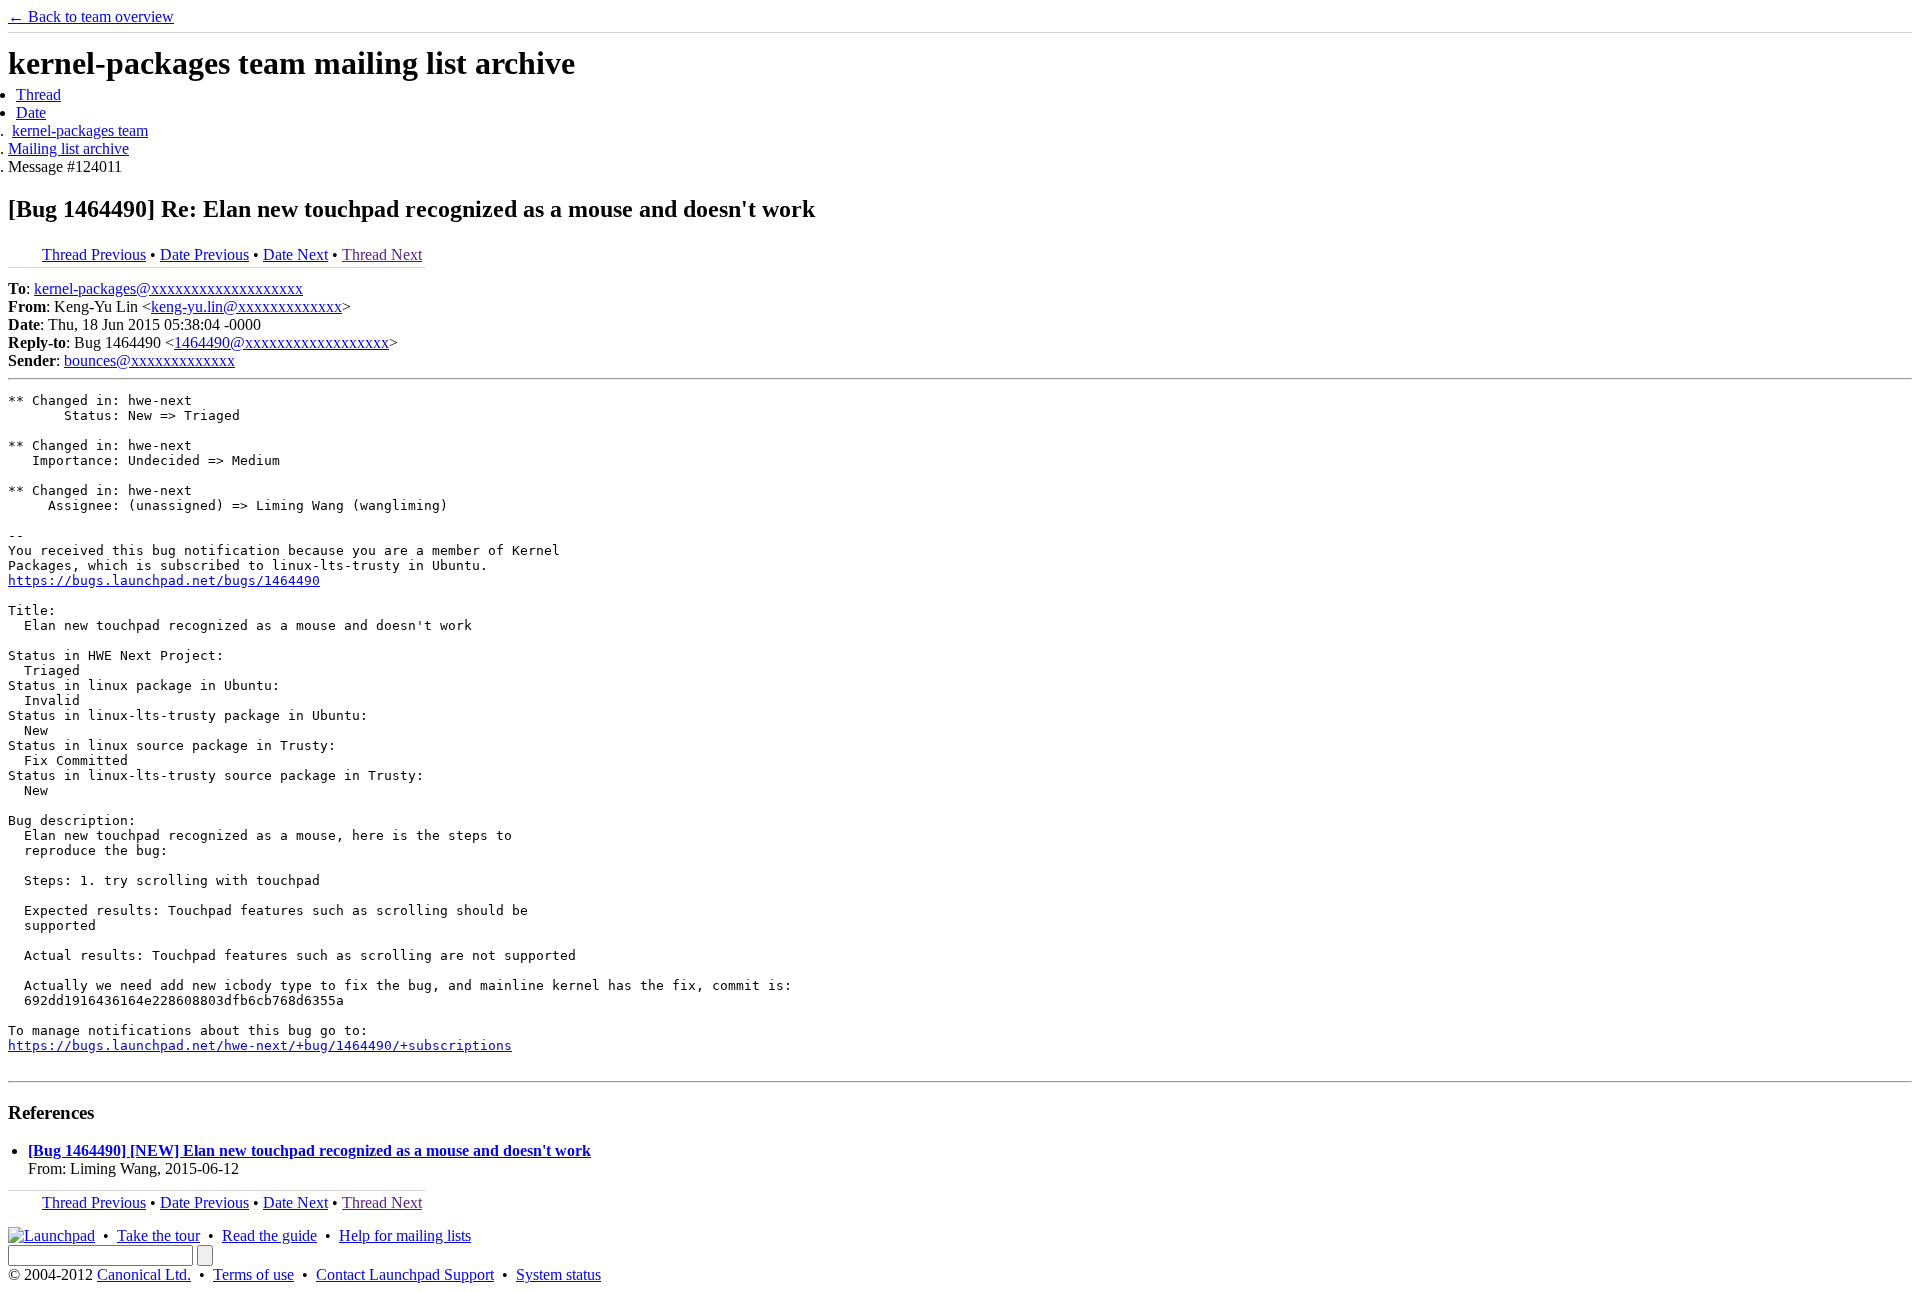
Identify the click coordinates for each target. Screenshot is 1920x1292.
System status (558, 1274)
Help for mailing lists (405, 1235)
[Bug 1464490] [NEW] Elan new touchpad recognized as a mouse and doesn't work (309, 1150)
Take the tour (158, 1235)
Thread (38, 94)
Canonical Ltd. (144, 1274)
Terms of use (253, 1274)
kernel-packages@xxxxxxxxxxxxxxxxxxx (168, 288)
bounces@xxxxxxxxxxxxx (149, 360)
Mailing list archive (68, 148)
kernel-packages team (80, 130)
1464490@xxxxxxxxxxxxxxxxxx (281, 342)
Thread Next (382, 254)
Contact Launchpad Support (405, 1274)
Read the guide (269, 1235)
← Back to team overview (91, 16)
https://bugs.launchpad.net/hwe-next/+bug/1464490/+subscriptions (260, 1045)
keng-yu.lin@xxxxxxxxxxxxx (246, 306)
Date (31, 112)
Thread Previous (94, 254)
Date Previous (204, 254)
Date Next (295, 254)
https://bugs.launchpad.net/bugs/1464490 (164, 580)
